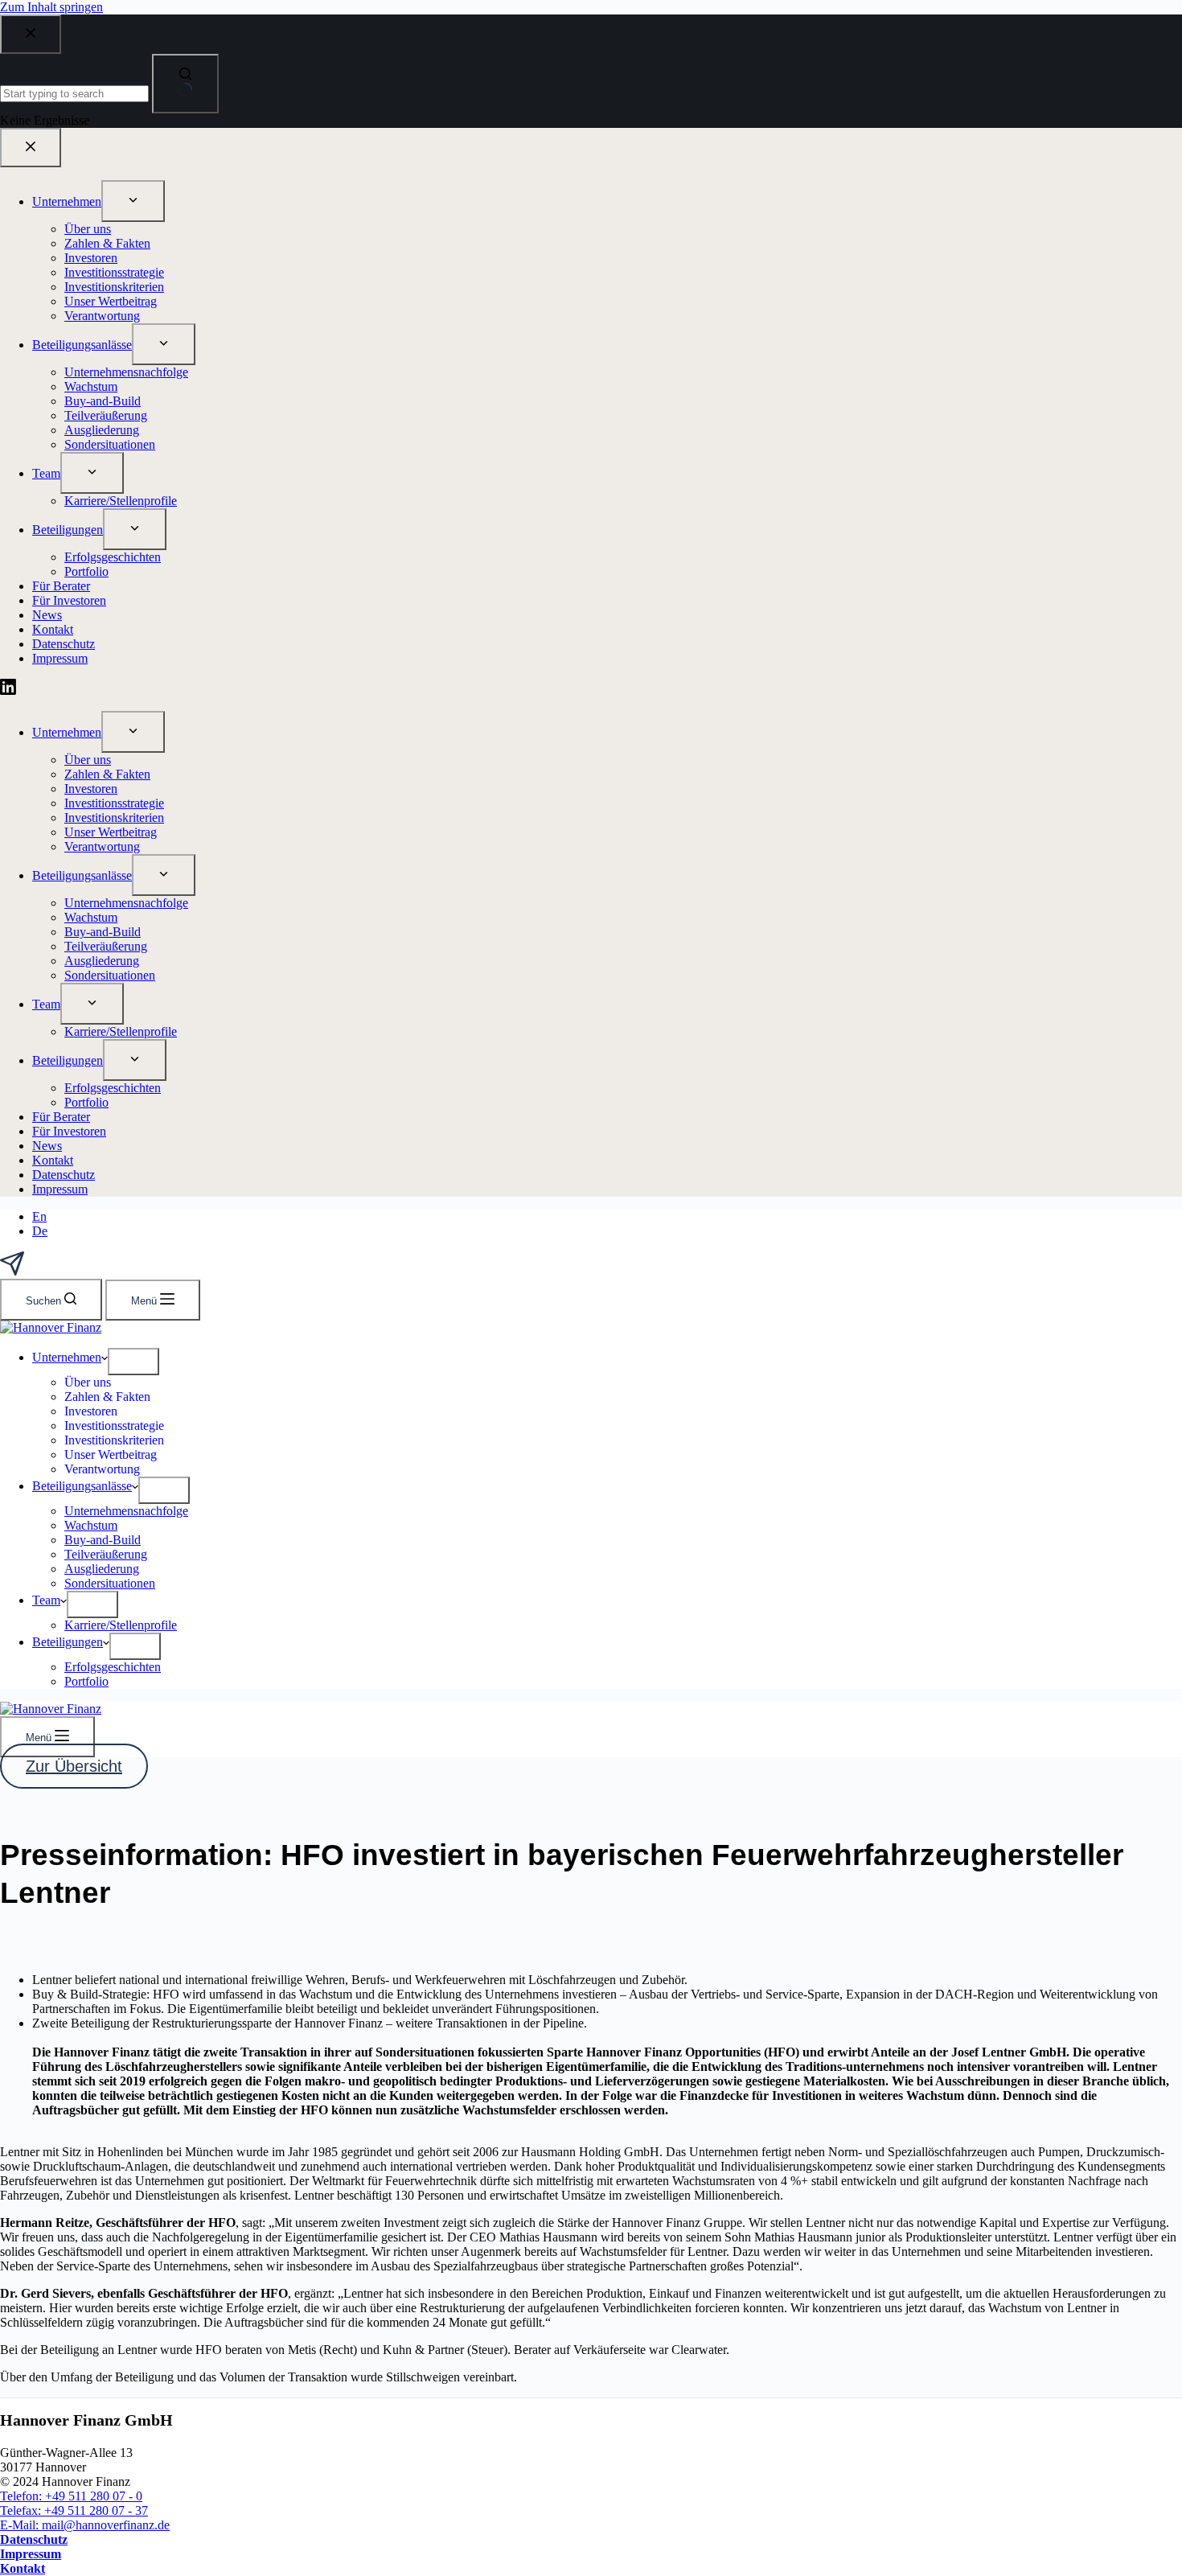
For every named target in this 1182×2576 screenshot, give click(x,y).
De (40, 1231)
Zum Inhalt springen (51, 7)
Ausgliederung (102, 1569)
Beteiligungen (68, 1642)
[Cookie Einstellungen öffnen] (35, 2555)
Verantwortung (102, 1469)
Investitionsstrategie (114, 1426)
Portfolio (86, 1681)
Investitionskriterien (114, 1440)
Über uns (88, 1382)
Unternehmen (67, 1357)
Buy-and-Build (103, 1540)
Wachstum (91, 1525)
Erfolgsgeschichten (113, 1667)
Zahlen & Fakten (107, 1397)
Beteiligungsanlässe (82, 1486)
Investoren (91, 1411)
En (39, 1216)
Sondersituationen (110, 1583)
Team (46, 1600)
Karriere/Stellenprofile (121, 1625)
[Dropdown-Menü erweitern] (133, 1362)
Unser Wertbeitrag (111, 1454)
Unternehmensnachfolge (126, 1511)
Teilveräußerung (106, 1554)
